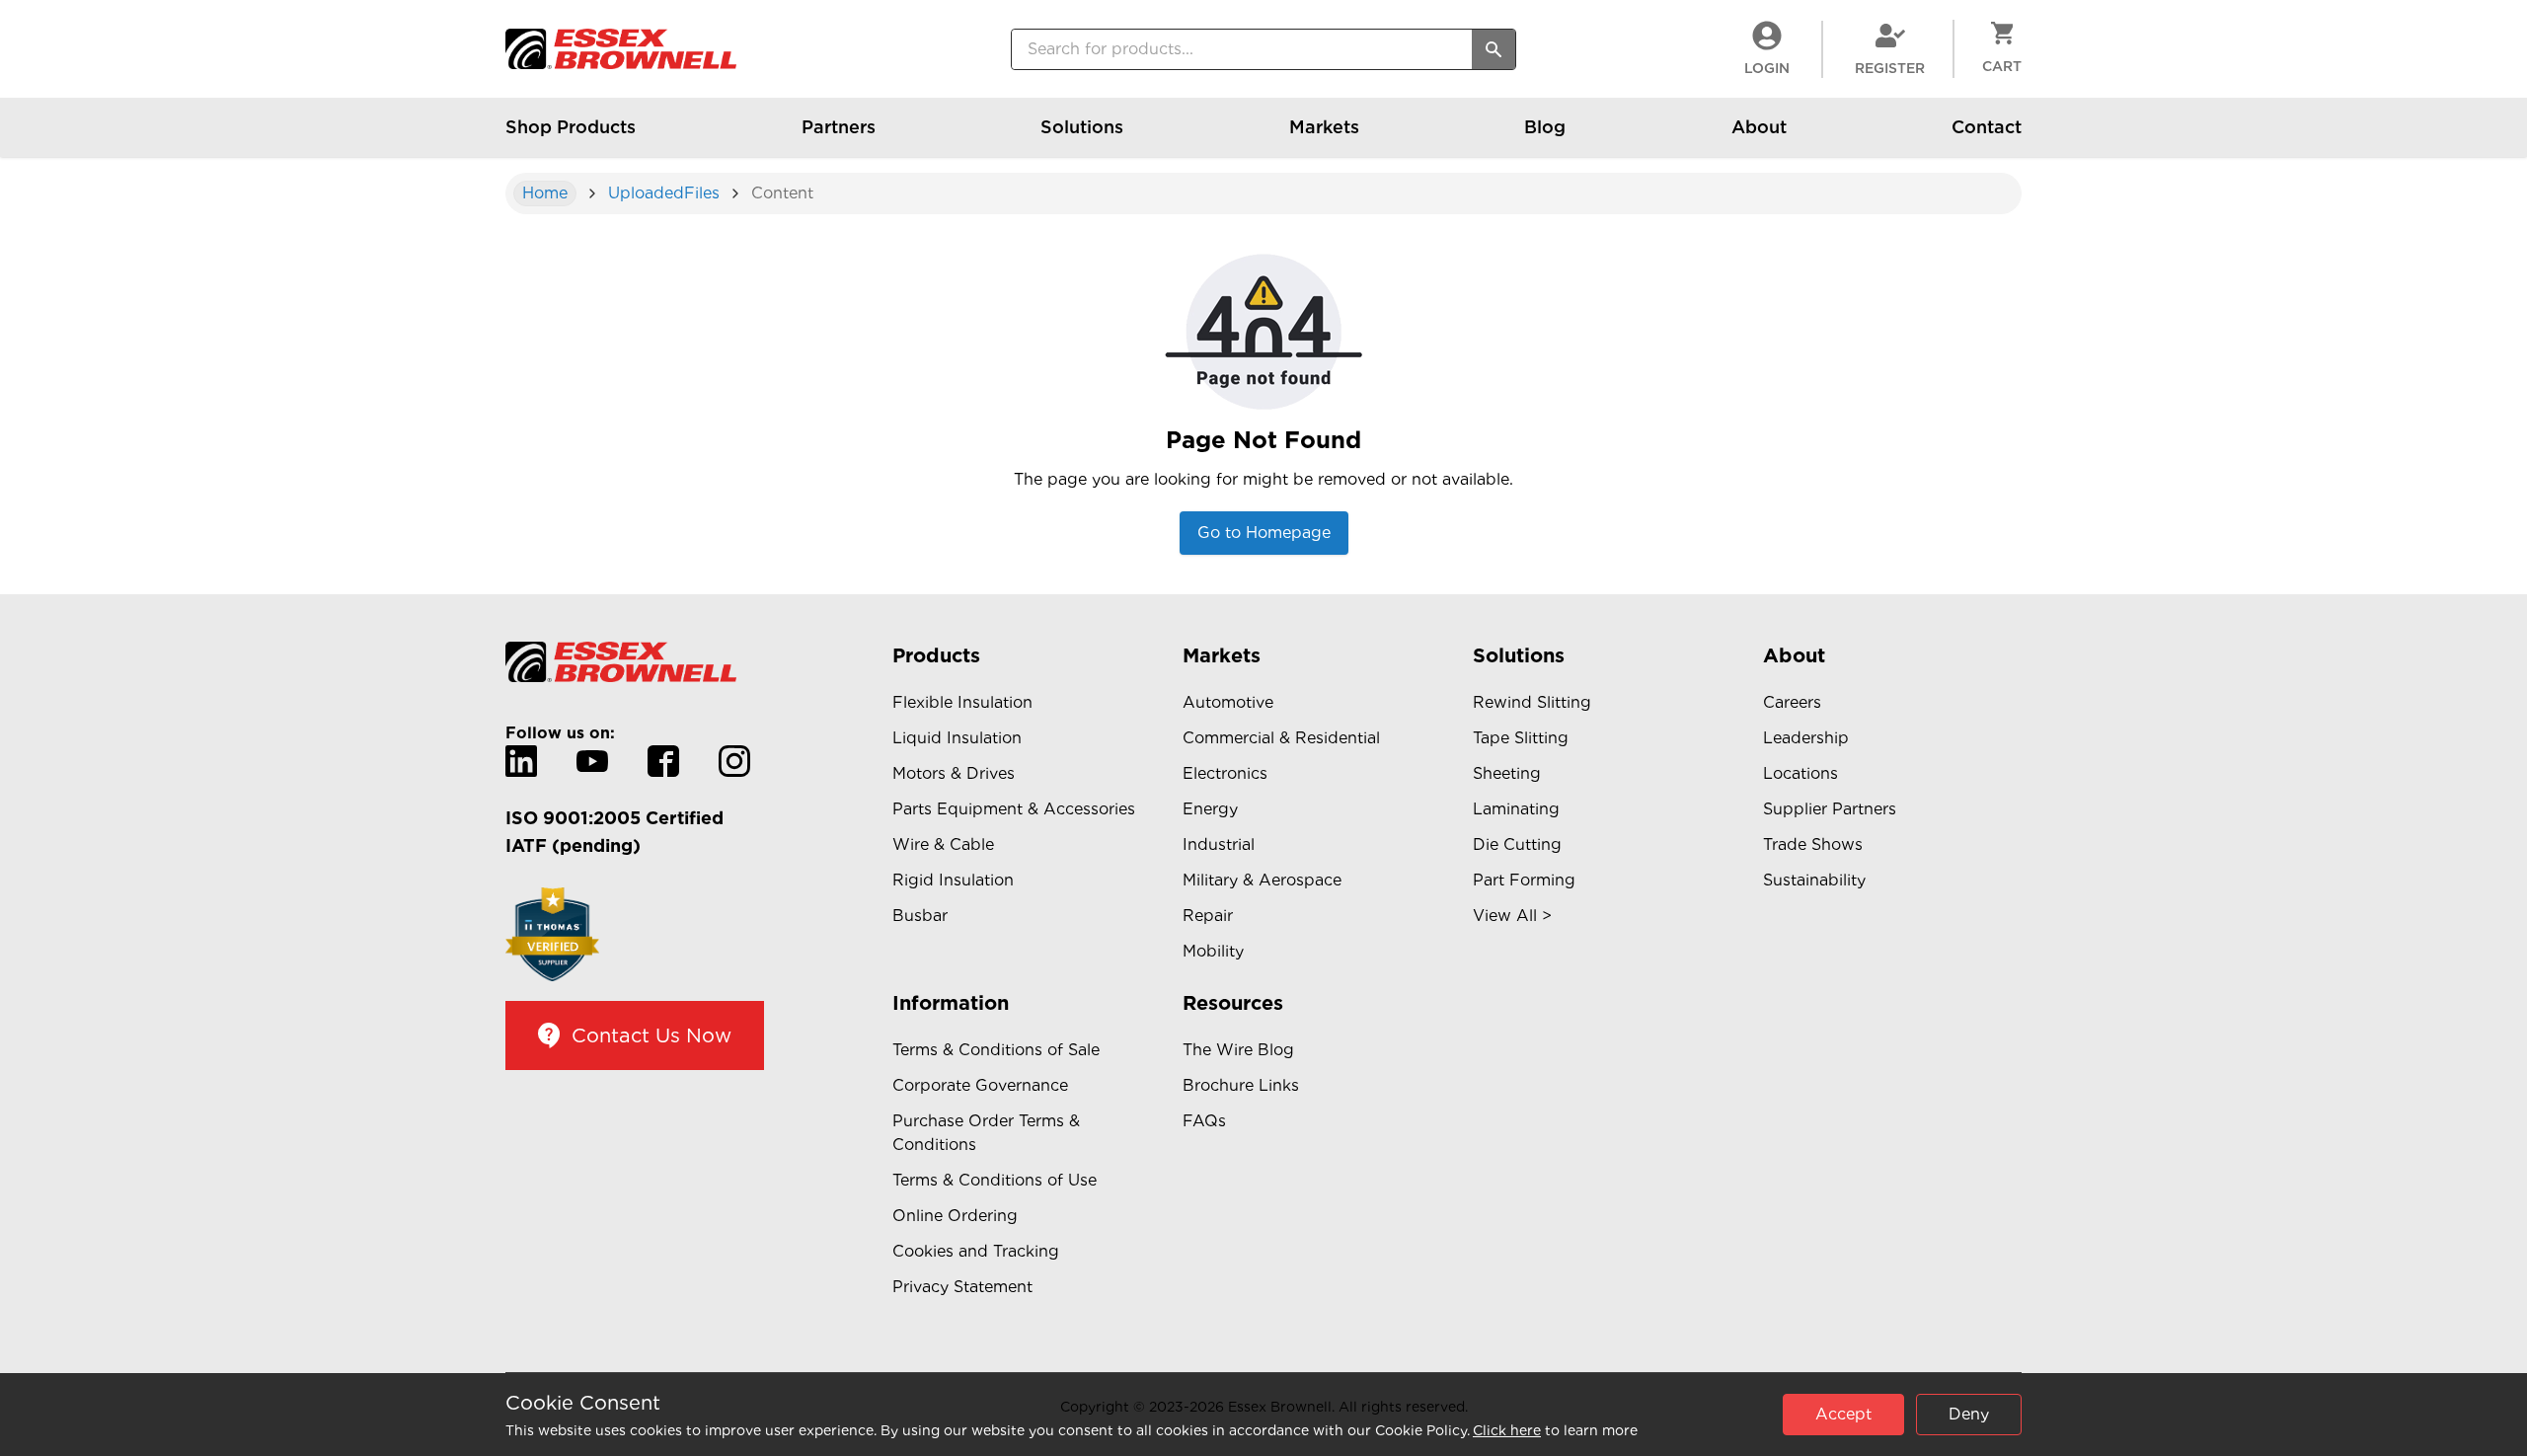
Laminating (1516, 809)
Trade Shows (1813, 844)
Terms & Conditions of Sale (996, 1050)
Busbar (920, 916)
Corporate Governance (980, 1085)
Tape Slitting (1521, 738)
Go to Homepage (1264, 533)
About (1759, 127)
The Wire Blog (1238, 1050)
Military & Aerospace (1262, 880)
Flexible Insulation (962, 702)
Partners (839, 127)
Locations (1800, 773)
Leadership (1806, 738)
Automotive (1228, 702)
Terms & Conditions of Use (995, 1180)
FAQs (1204, 1121)
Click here (1507, 1430)
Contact (1987, 127)
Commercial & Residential (1281, 738)
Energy (1210, 809)
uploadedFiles (664, 193)
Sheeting (1507, 773)
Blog (1545, 127)
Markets (1324, 127)
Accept (1843, 1414)
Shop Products (571, 127)
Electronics (1225, 773)
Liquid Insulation (957, 738)
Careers (1792, 702)
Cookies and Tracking (976, 1251)
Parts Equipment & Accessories (1014, 809)
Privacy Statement (962, 1287)
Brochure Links (1241, 1085)
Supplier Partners (1830, 809)
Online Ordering (955, 1216)
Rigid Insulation (953, 880)
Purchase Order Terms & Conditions (986, 1133)
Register (1890, 68)
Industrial (1219, 844)
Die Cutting (1517, 844)
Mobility (1213, 951)
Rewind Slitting (1532, 702)
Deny (1969, 1414)
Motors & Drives (954, 773)
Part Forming (1524, 880)
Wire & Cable (943, 844)
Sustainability (1814, 880)
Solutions (1082, 127)
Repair (1208, 916)
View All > (1512, 916)
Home (545, 193)
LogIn (1767, 68)
